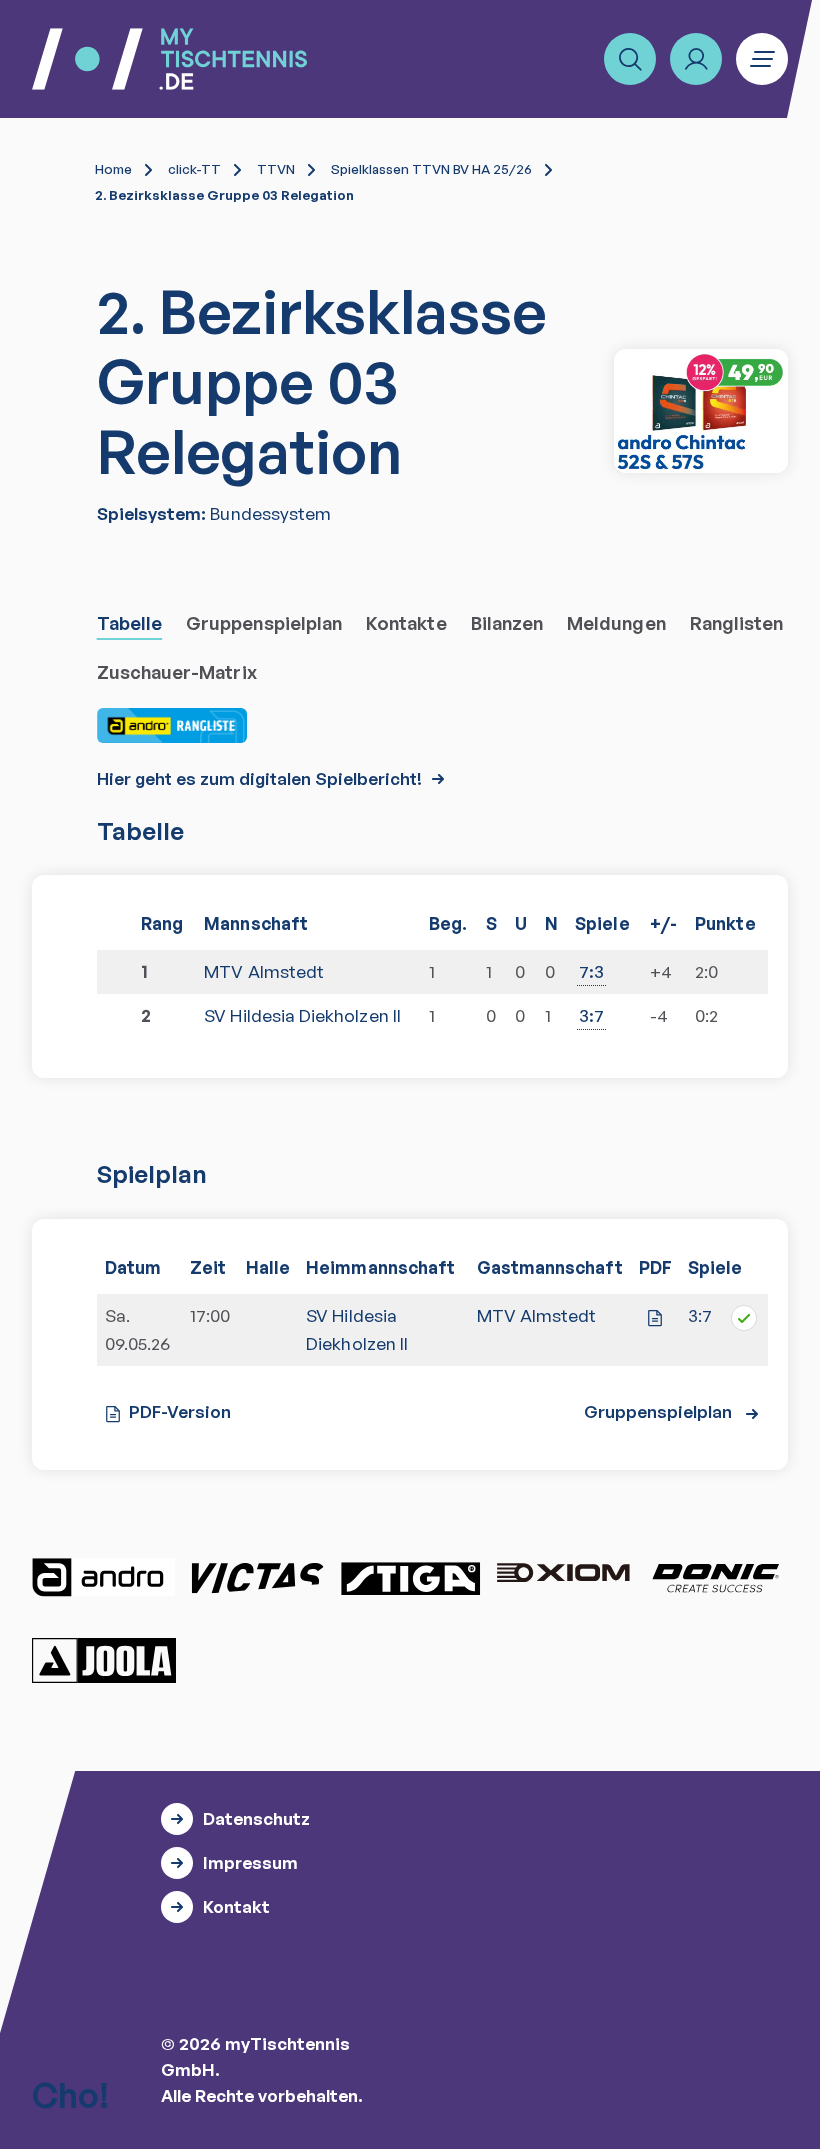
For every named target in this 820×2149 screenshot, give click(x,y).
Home (113, 169)
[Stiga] (410, 1578)
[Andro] (104, 1578)
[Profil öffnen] (696, 59)
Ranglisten (737, 623)
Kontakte (406, 623)
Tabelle (129, 623)
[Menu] (762, 59)
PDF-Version (180, 1411)
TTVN (276, 169)
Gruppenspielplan (264, 623)
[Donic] (716, 1578)
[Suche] (630, 59)
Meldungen (616, 623)
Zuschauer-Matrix (177, 672)
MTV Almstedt (264, 971)
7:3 (591, 971)
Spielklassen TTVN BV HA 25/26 (431, 169)
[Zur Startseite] (169, 59)
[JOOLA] (104, 1660)
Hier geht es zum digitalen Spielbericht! (259, 778)
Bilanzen (507, 623)
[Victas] (257, 1578)
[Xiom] (563, 1575)
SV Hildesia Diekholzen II (302, 1015)
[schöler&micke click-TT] (701, 411)
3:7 (591, 1015)
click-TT (194, 169)
